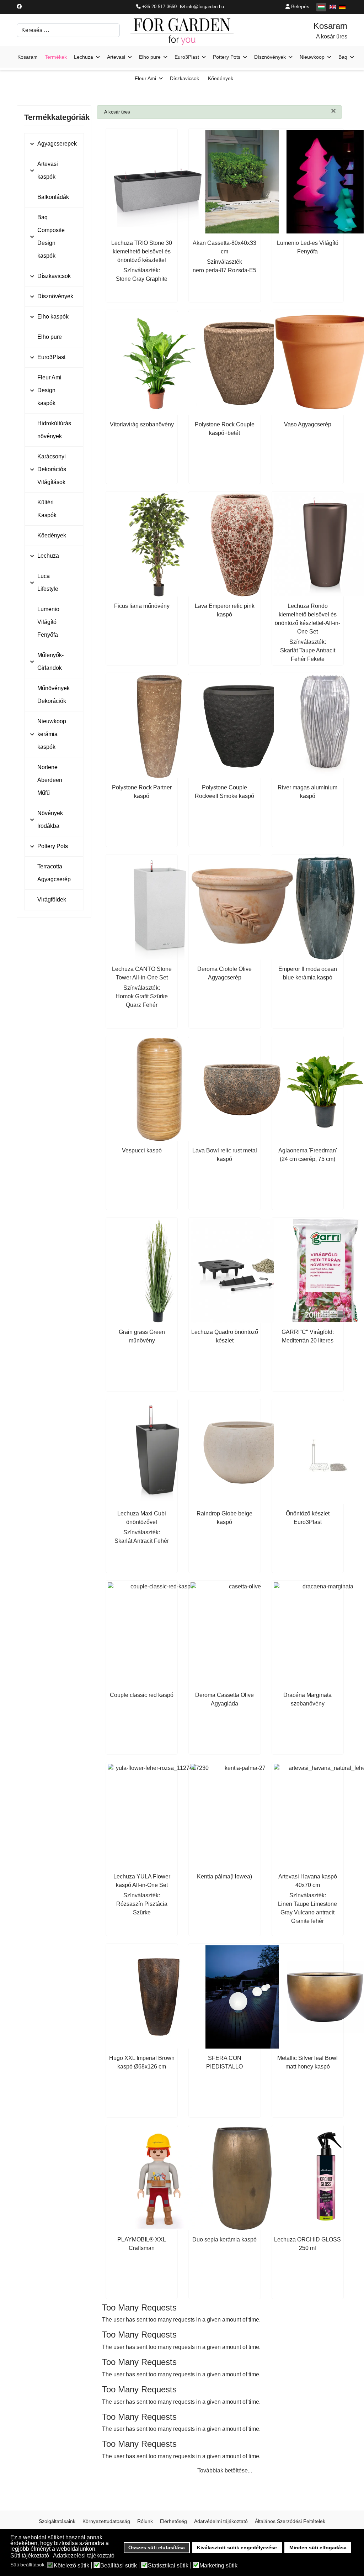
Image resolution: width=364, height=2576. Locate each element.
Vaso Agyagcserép (308, 424)
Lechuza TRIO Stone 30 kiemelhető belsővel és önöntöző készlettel (142, 251)
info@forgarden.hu (205, 7)
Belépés (299, 6)
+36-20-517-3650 (159, 7)
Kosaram (28, 57)
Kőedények (221, 78)
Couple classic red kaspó (142, 1695)
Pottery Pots (227, 57)
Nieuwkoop (312, 57)
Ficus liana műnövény (142, 606)
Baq (343, 57)
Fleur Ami (145, 78)
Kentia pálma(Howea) (224, 1876)
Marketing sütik (218, 2566)
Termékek (56, 57)
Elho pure (150, 57)
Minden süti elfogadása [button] (318, 2548)
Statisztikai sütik (168, 2566)
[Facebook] (19, 6)
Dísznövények (270, 57)
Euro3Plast (187, 57)
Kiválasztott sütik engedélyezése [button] (237, 2548)
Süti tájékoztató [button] (30, 2556)
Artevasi (116, 57)
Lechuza (84, 57)
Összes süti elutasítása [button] (157, 2548)
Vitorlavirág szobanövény (142, 424)
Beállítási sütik (119, 2566)
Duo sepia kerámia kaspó (224, 2239)
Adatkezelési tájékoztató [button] (84, 2556)
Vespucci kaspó (142, 1150)
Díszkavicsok (184, 78)
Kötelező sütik (71, 2566)
